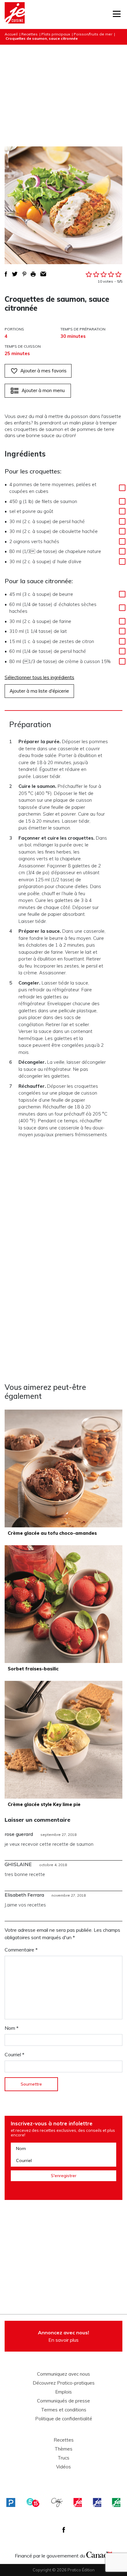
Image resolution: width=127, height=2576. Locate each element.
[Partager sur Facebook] (6, 274)
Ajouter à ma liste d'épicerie (39, 691)
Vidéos (63, 2467)
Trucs (63, 2458)
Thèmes (63, 2449)
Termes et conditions (64, 2410)
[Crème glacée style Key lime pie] (63, 1740)
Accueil (11, 34)
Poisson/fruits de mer (93, 34)
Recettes (29, 34)
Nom (12, 2028)
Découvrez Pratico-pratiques (64, 2383)
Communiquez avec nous (63, 2374)
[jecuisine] (78, 2502)
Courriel (14, 2054)
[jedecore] (97, 2502)
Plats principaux (56, 34)
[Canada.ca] (99, 2554)
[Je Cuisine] (15, 14)
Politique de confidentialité (64, 2419)
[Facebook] (64, 2530)
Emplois (63, 2392)
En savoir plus (63, 2336)
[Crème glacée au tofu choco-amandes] (63, 1468)
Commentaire (21, 1950)
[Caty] (57, 2502)
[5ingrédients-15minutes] (33, 2502)
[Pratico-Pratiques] (11, 2502)
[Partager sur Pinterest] (24, 274)
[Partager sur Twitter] (15, 274)
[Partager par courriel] (43, 274)
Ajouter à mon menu (43, 390)
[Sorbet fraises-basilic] (63, 1604)
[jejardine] (116, 2502)
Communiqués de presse (63, 2401)
